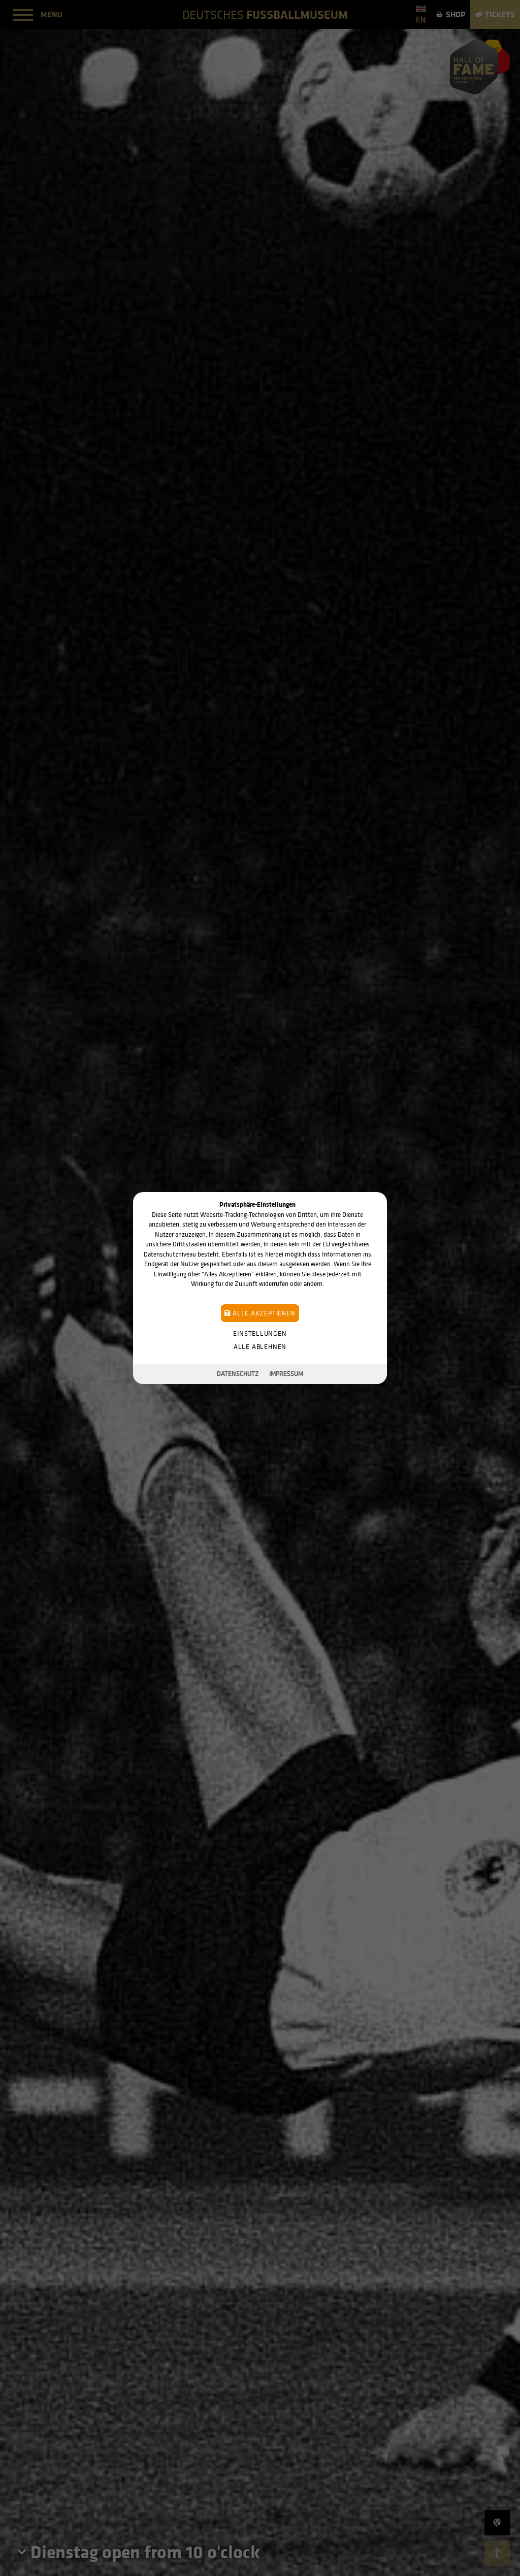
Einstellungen (260, 1333)
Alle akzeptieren (263, 1313)
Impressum (286, 1374)
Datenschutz (238, 1374)
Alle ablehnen (260, 1347)
